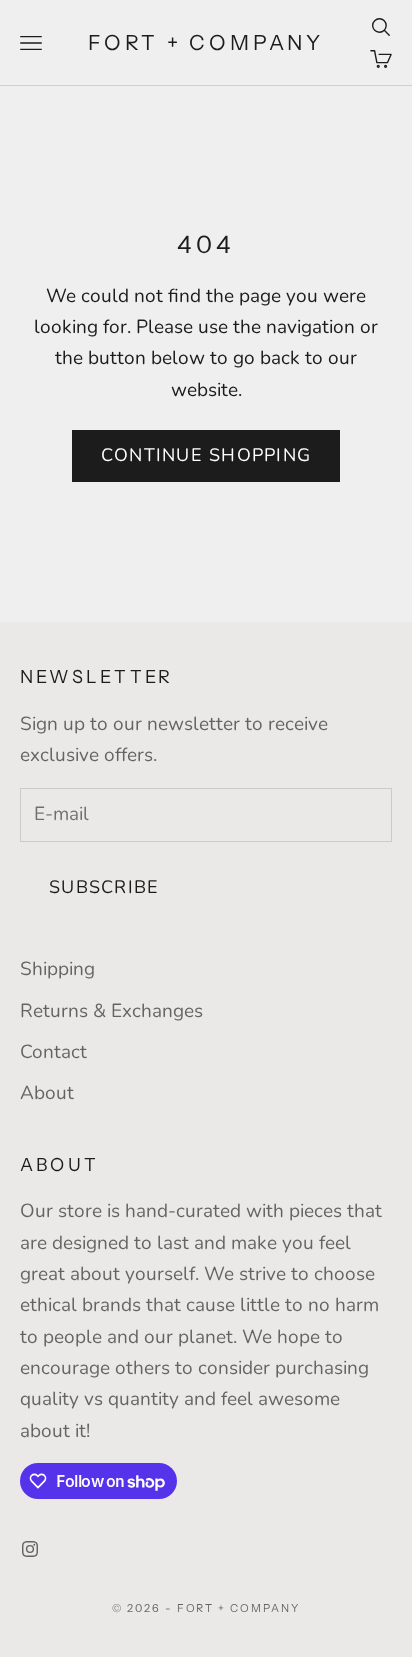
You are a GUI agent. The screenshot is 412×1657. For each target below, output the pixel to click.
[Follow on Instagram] (30, 1549)
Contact (53, 1052)
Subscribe (104, 887)
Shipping (57, 969)
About (47, 1093)
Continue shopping (206, 455)
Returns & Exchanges (111, 1011)
